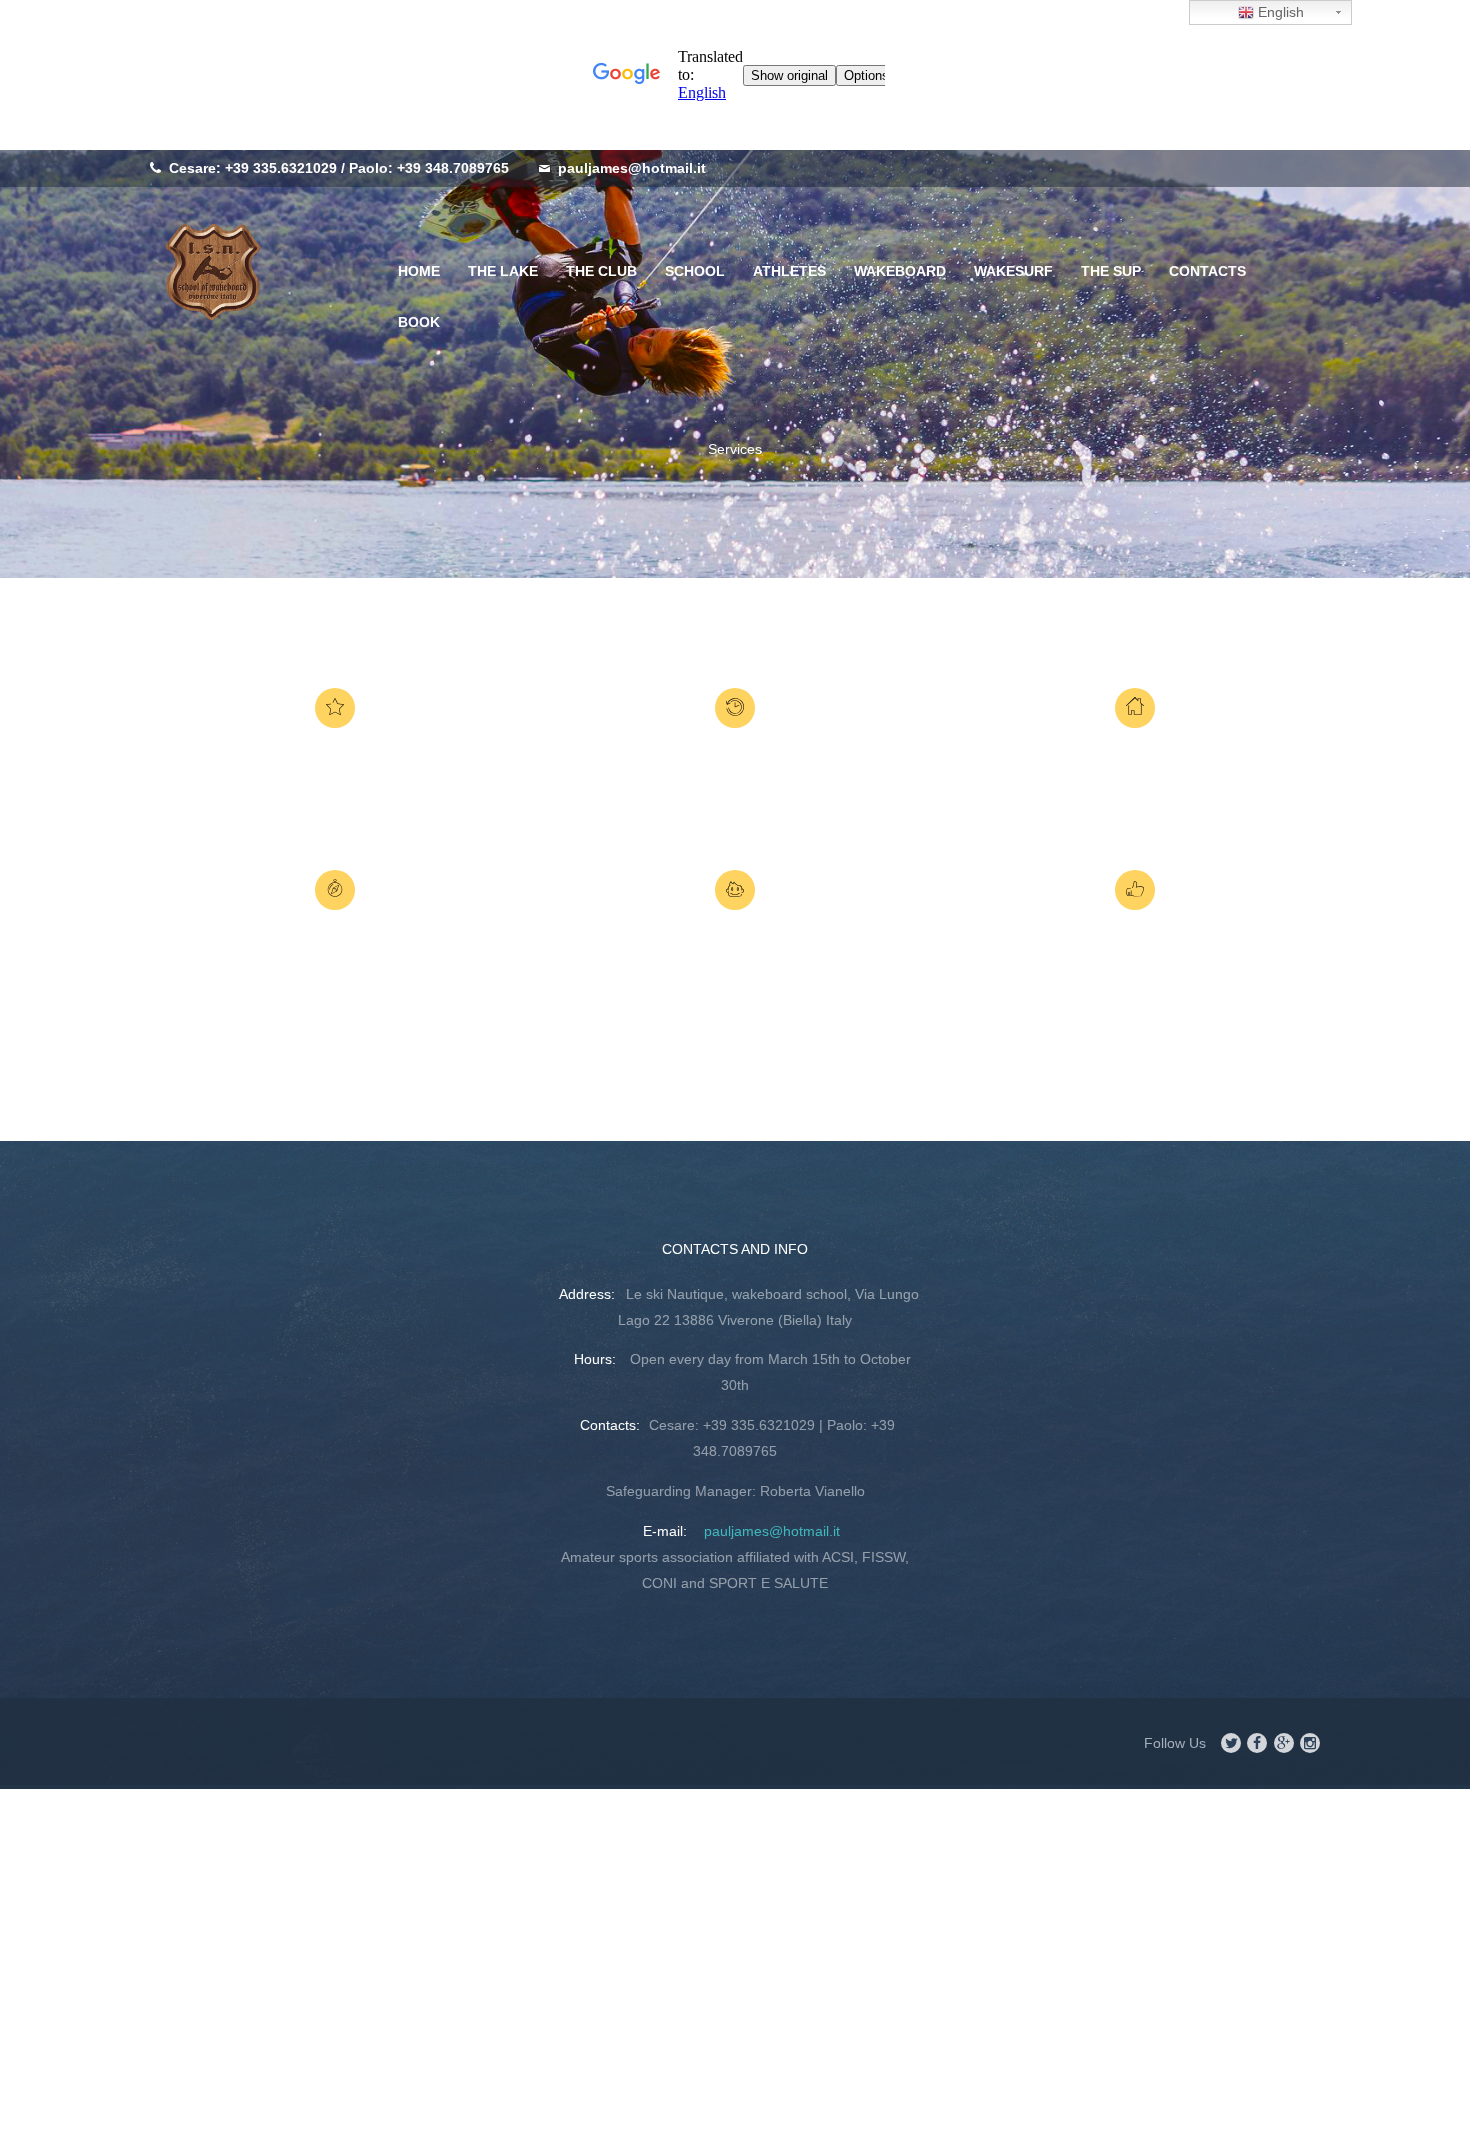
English (1279, 12)
